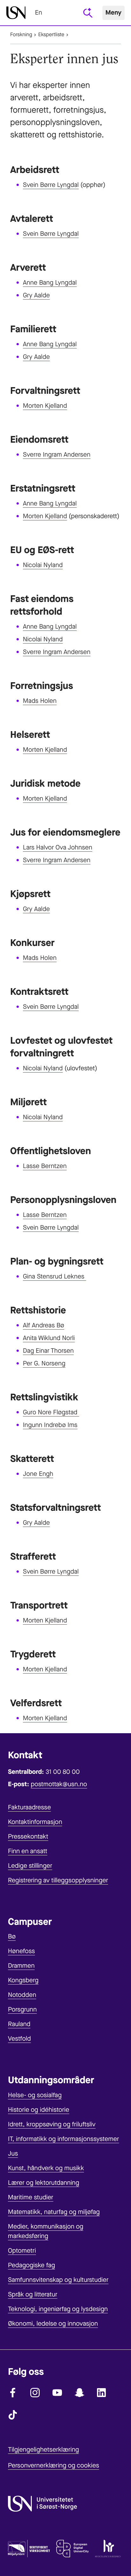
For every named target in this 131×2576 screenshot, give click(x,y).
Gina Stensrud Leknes (55, 1276)
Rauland (19, 2024)
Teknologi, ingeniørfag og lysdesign (58, 2309)
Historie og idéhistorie (39, 2110)
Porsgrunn (22, 2009)
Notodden (22, 1995)
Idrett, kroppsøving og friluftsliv (52, 2124)
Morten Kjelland (45, 406)
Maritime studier (31, 2197)
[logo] (16, 13)
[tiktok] (13, 2415)
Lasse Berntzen (45, 1166)
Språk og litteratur (33, 2294)
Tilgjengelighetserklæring (43, 2450)
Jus (13, 2153)
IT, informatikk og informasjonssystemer (63, 2139)
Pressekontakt (28, 1836)
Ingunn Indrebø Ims (50, 1425)
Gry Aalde (36, 295)
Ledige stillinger (30, 1866)
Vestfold (19, 2039)
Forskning (21, 35)
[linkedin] (102, 2393)
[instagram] (35, 2393)
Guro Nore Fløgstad (51, 1412)
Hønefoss (21, 1951)
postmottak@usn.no (59, 1784)
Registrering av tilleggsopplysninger (58, 1880)
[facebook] (13, 2393)
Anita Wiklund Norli (49, 1338)
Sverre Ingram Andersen (57, 455)
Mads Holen (40, 701)
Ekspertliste (51, 35)
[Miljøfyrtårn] (29, 2550)
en (38, 13)
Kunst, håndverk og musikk (46, 2168)
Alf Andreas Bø (44, 1325)
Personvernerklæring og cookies (54, 2465)
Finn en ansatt (28, 1851)
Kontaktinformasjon (35, 1822)
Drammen (21, 1966)
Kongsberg (23, 1980)
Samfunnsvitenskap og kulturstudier (58, 2280)
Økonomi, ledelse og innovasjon (53, 2324)
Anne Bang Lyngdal (50, 283)
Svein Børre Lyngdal (51, 185)
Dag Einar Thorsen (48, 1351)
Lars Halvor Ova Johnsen (58, 847)
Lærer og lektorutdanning (44, 2183)
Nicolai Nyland (43, 565)
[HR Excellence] (108, 2550)
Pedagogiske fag (31, 2265)
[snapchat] (79, 2393)
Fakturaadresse (29, 1807)
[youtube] (57, 2393)
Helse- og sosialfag (35, 2095)
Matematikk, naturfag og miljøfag (54, 2212)
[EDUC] (72, 2550)
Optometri (22, 2251)
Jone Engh (38, 1474)
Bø (12, 1936)
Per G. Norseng (44, 1363)
